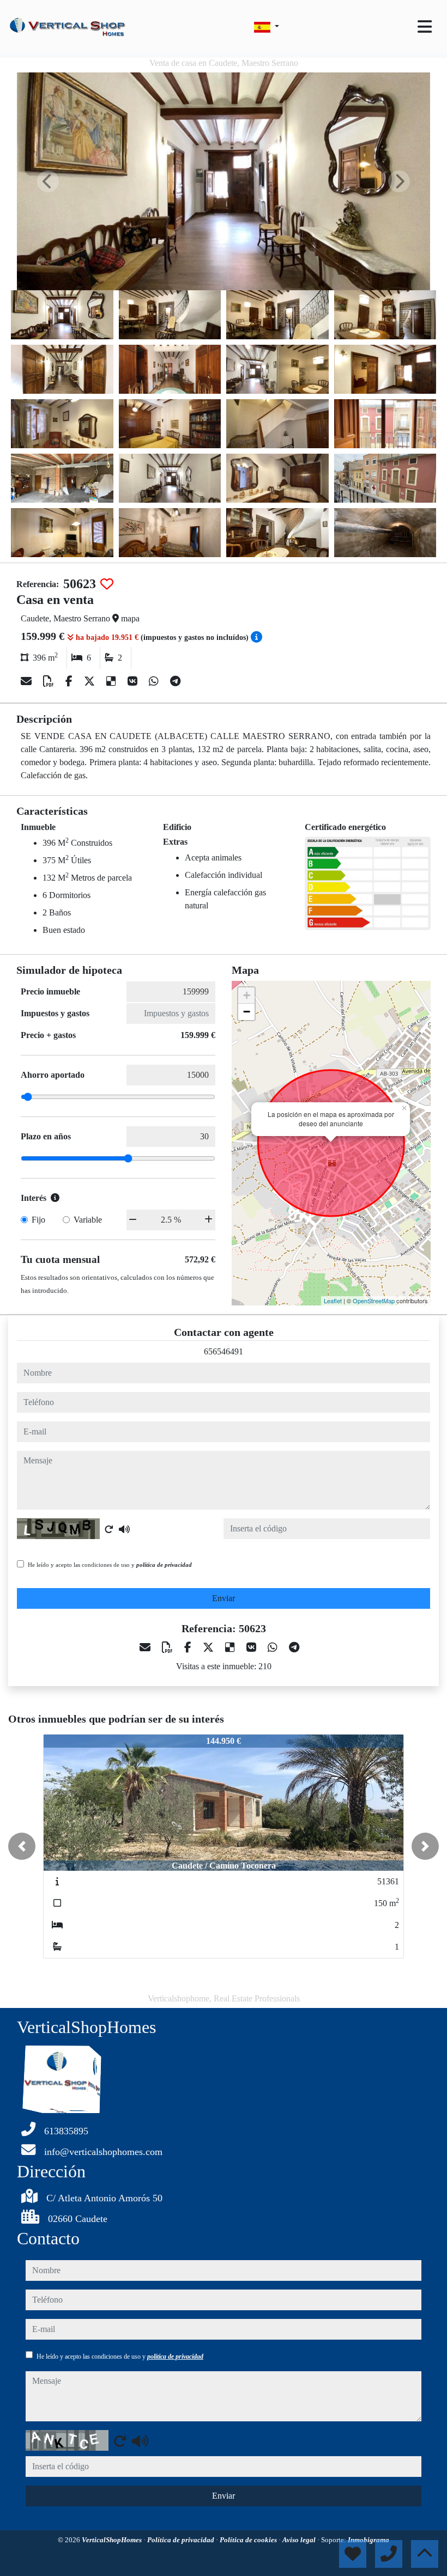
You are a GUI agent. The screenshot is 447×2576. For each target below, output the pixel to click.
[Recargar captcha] (109, 1529)
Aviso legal (300, 2540)
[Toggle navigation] (425, 27)
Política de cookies (249, 2540)
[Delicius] (113, 681)
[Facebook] (70, 681)
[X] (91, 681)
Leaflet (333, 1301)
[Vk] (134, 681)
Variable (88, 1220)
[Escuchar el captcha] (124, 1529)
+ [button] (247, 995)
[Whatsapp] (155, 681)
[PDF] (50, 681)
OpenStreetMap (374, 1301)
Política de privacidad (182, 2540)
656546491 (224, 1351)
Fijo (38, 1220)
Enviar (224, 1598)
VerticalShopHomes (113, 2540)
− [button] (247, 1012)
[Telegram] (175, 681)
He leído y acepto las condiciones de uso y (110, 1565)
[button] (22, 1846)
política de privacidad (164, 1565)
